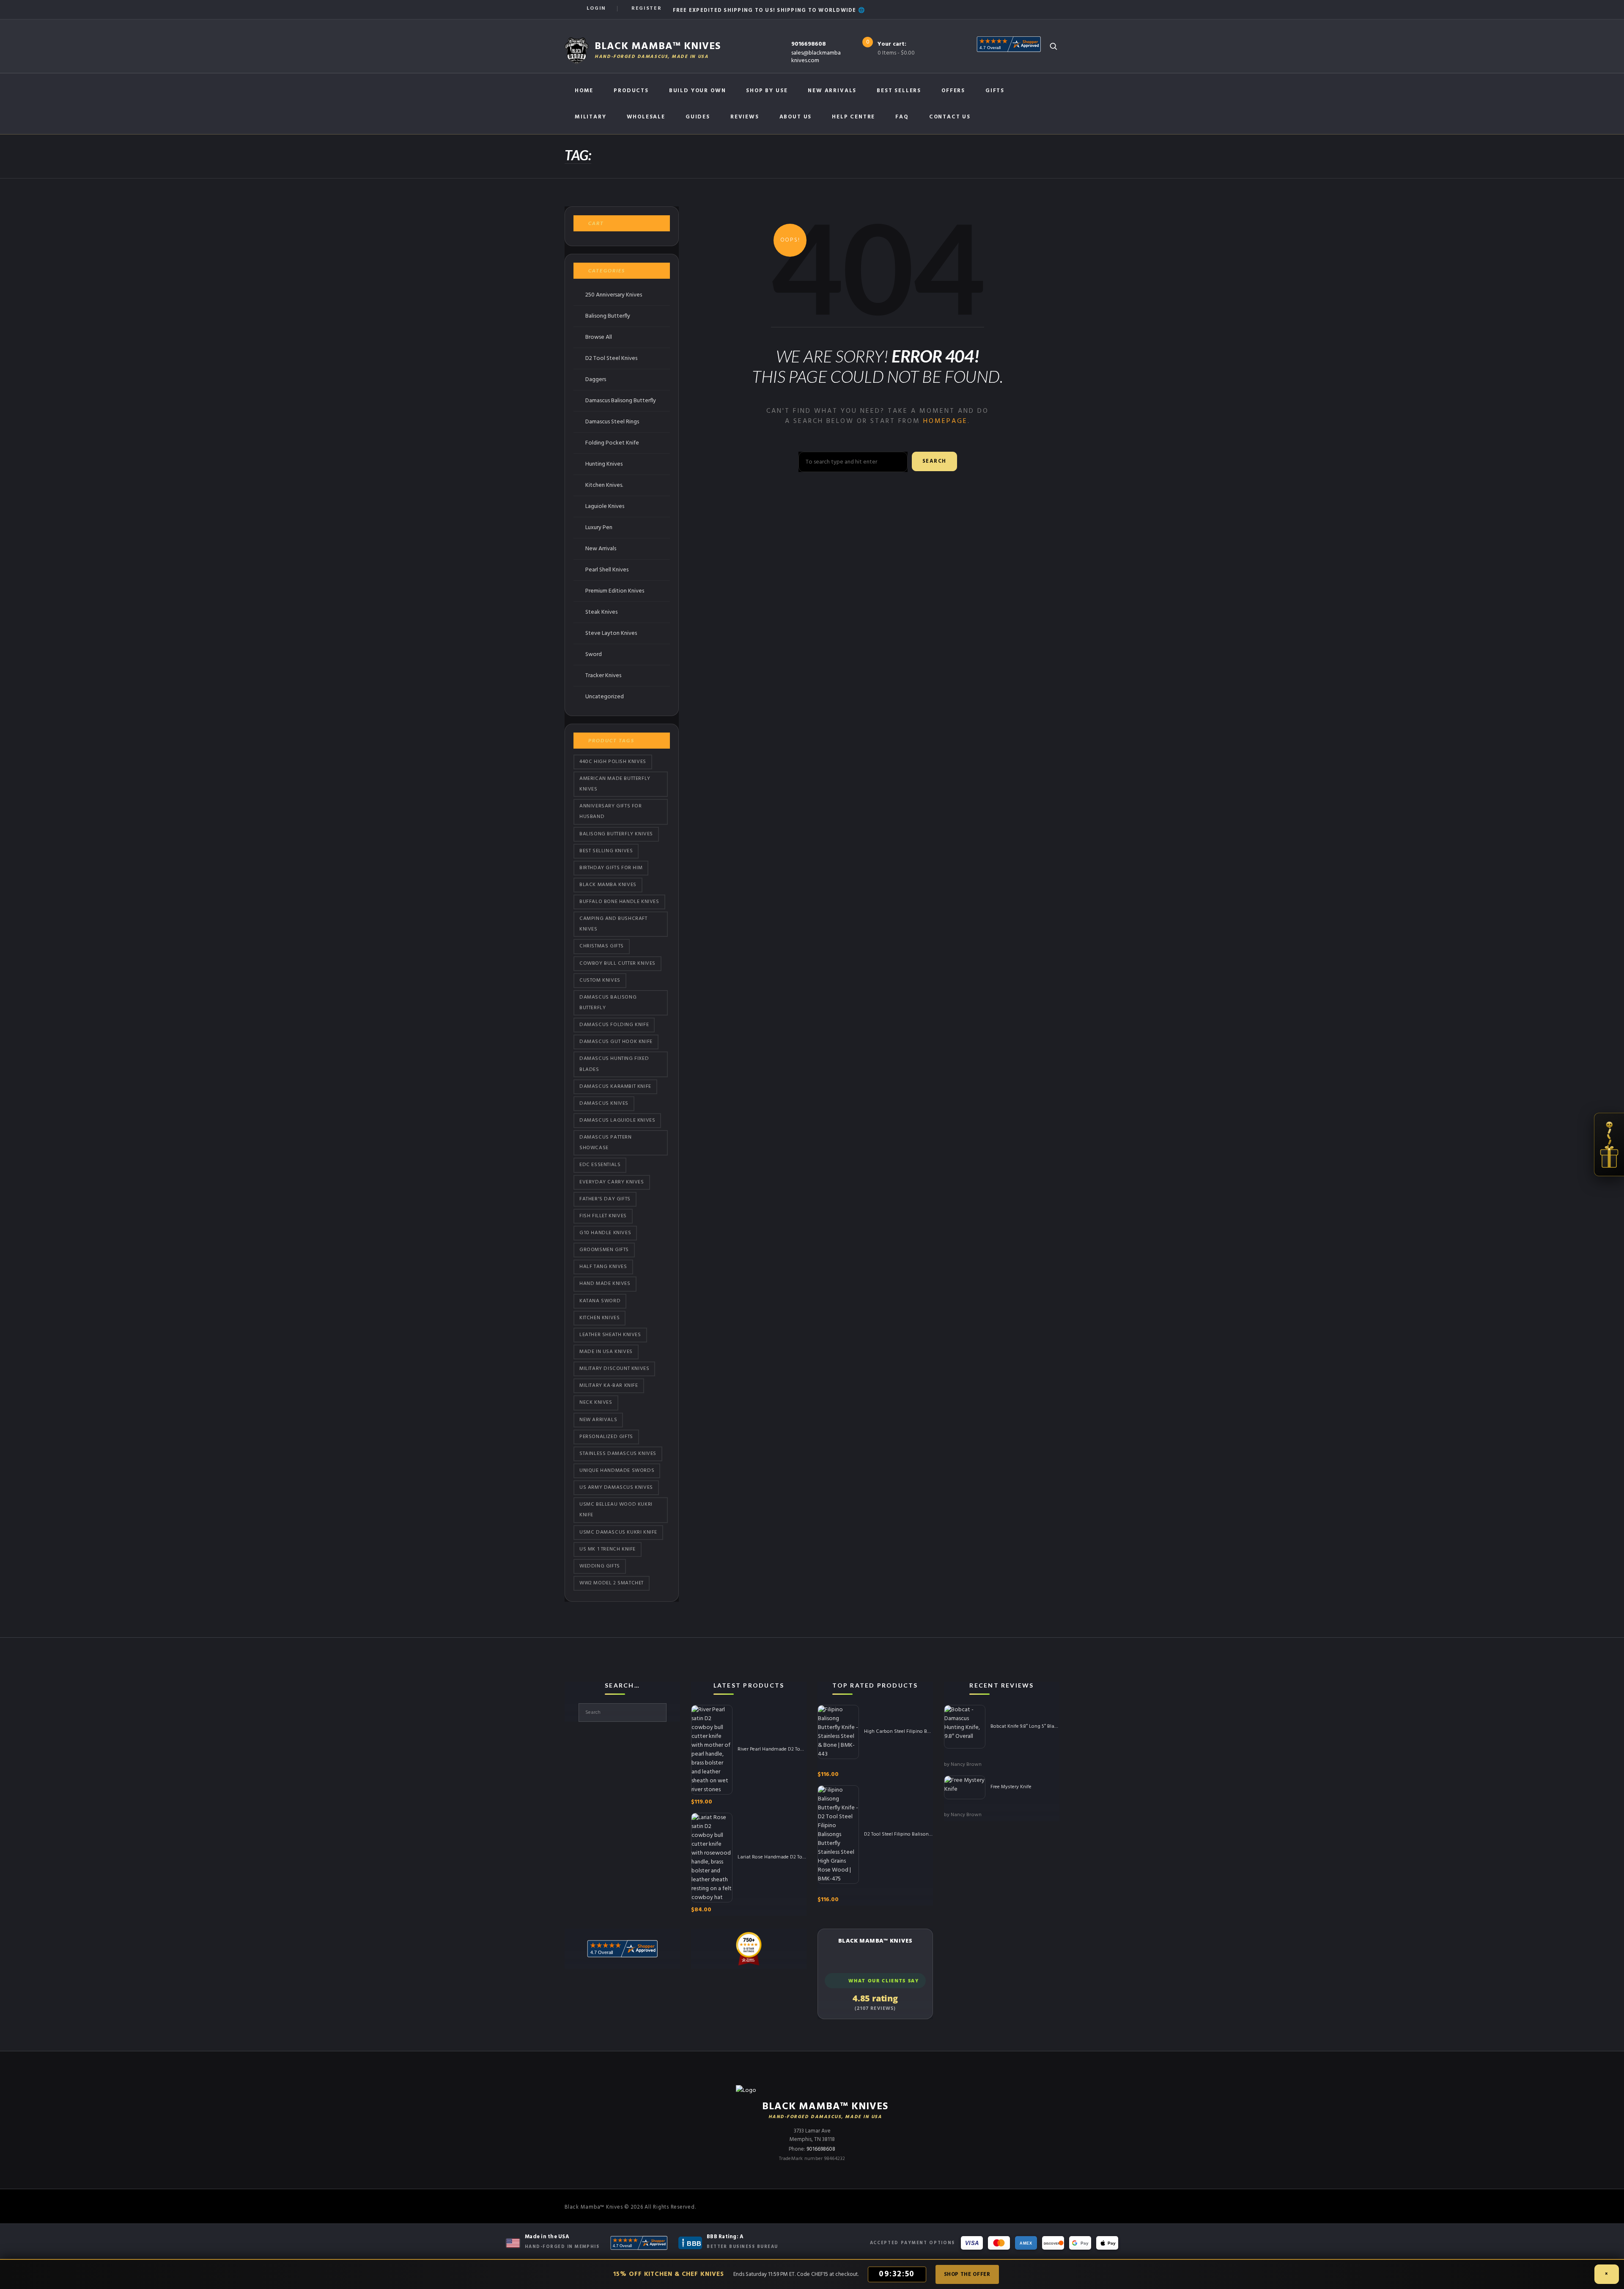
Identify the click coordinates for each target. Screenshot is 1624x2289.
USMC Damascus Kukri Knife (618, 1532)
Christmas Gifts (602, 946)
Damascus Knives (604, 1103)
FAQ (902, 117)
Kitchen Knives (599, 1318)
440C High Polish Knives (613, 762)
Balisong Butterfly (608, 316)
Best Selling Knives (606, 851)
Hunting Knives (604, 464)
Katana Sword (600, 1301)
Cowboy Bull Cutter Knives (617, 963)
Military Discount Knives (614, 1369)
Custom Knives (600, 980)
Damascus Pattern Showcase (606, 1143)
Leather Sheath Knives (610, 1335)
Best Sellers (899, 91)
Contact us (950, 117)
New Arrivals (832, 91)
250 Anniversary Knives (614, 295)
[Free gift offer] (1609, 1144)
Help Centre (853, 117)
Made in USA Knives (606, 1352)
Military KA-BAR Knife (609, 1386)
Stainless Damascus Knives (618, 1454)
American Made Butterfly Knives (615, 784)
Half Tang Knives (603, 1267)
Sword (594, 655)
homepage (945, 421)
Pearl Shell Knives (607, 570)
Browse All (599, 337)
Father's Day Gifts (605, 1199)
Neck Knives (596, 1402)
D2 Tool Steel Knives (611, 358)
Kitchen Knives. (604, 485)
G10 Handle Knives (605, 1233)
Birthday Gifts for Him (611, 868)
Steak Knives (601, 612)
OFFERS (953, 91)
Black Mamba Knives (608, 885)
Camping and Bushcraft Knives (613, 924)
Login (596, 8)
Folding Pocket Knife (612, 443)
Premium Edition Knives (615, 591)
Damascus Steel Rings (612, 422)
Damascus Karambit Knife (615, 1087)
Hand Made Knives (605, 1284)
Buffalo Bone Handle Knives (619, 902)
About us (796, 117)
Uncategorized (605, 697)
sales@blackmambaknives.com (816, 57)
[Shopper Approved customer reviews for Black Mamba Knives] (639, 2243)
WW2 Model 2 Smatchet (612, 1583)
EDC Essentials (600, 1165)
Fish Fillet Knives (603, 1216)
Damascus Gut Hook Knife (616, 1042)
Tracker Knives (603, 676)
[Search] (1053, 46)
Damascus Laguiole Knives (617, 1120)
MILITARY (591, 117)
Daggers (596, 380)
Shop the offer (967, 2274)
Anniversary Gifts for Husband (611, 811)
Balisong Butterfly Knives (616, 834)
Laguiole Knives (605, 506)
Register (646, 8)
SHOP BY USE (767, 91)
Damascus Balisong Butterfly (621, 401)
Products (631, 91)
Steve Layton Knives (611, 633)
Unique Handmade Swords (617, 1471)
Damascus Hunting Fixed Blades (614, 1064)
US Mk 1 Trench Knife (608, 1549)
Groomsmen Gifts (604, 1250)
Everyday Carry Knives (612, 1182)
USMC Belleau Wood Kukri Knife (616, 1510)
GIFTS (995, 91)
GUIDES (698, 117)
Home (584, 91)
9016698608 (809, 44)
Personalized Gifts (606, 1437)
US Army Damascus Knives (616, 1488)
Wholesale (646, 117)
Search (934, 461)
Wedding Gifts (600, 1566)
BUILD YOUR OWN (697, 91)
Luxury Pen (599, 528)
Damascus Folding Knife (614, 1025)
